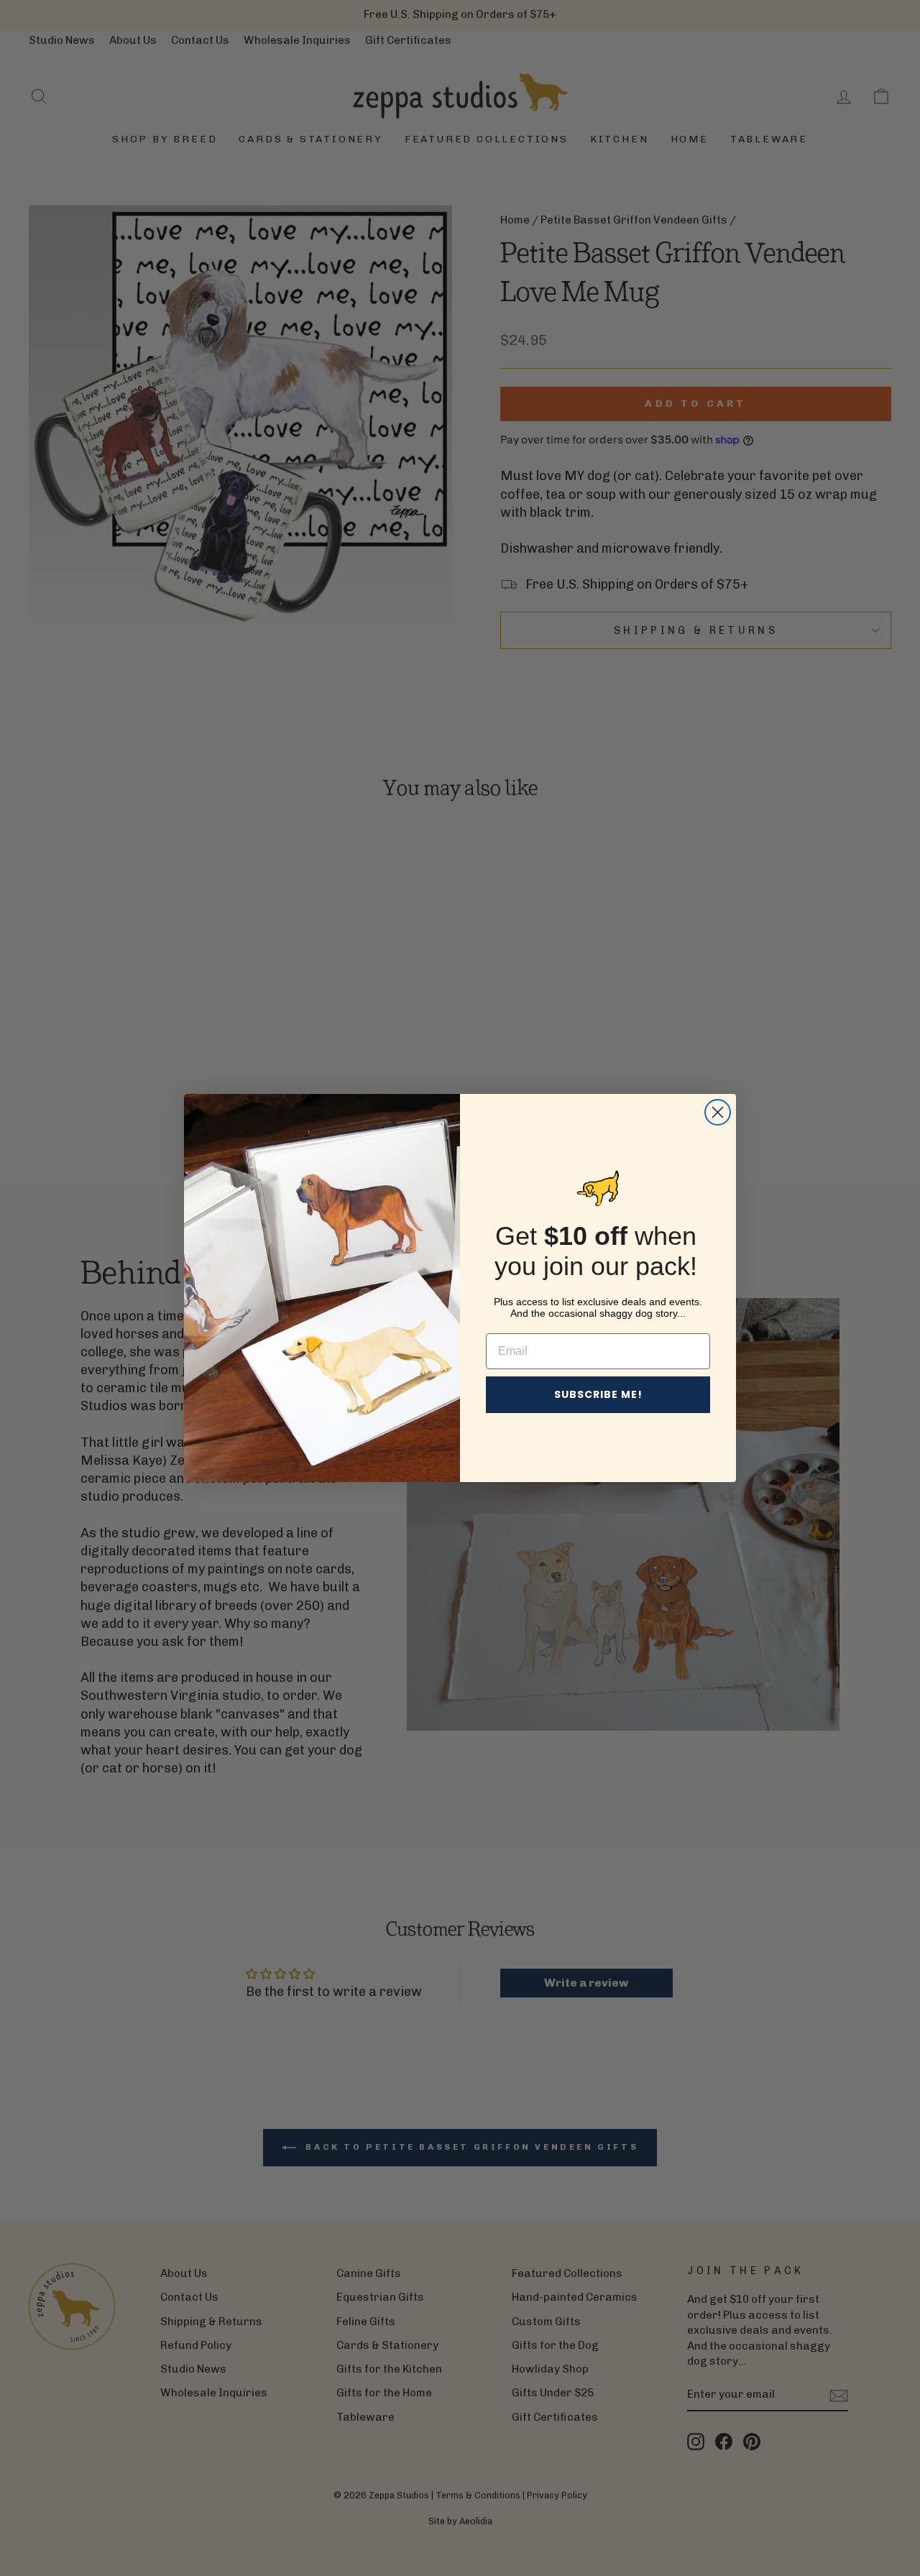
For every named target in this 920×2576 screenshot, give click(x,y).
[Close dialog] (718, 1112)
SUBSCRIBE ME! (598, 1394)
